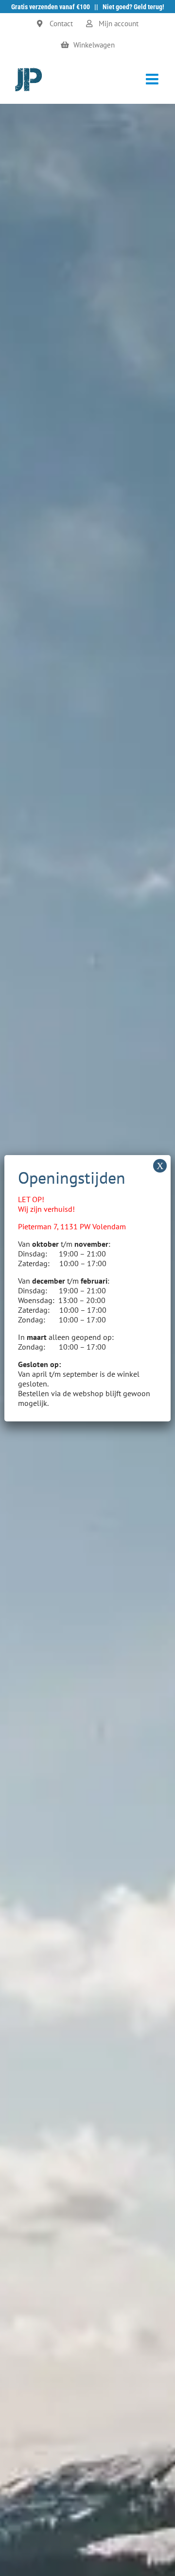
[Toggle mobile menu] (153, 79)
